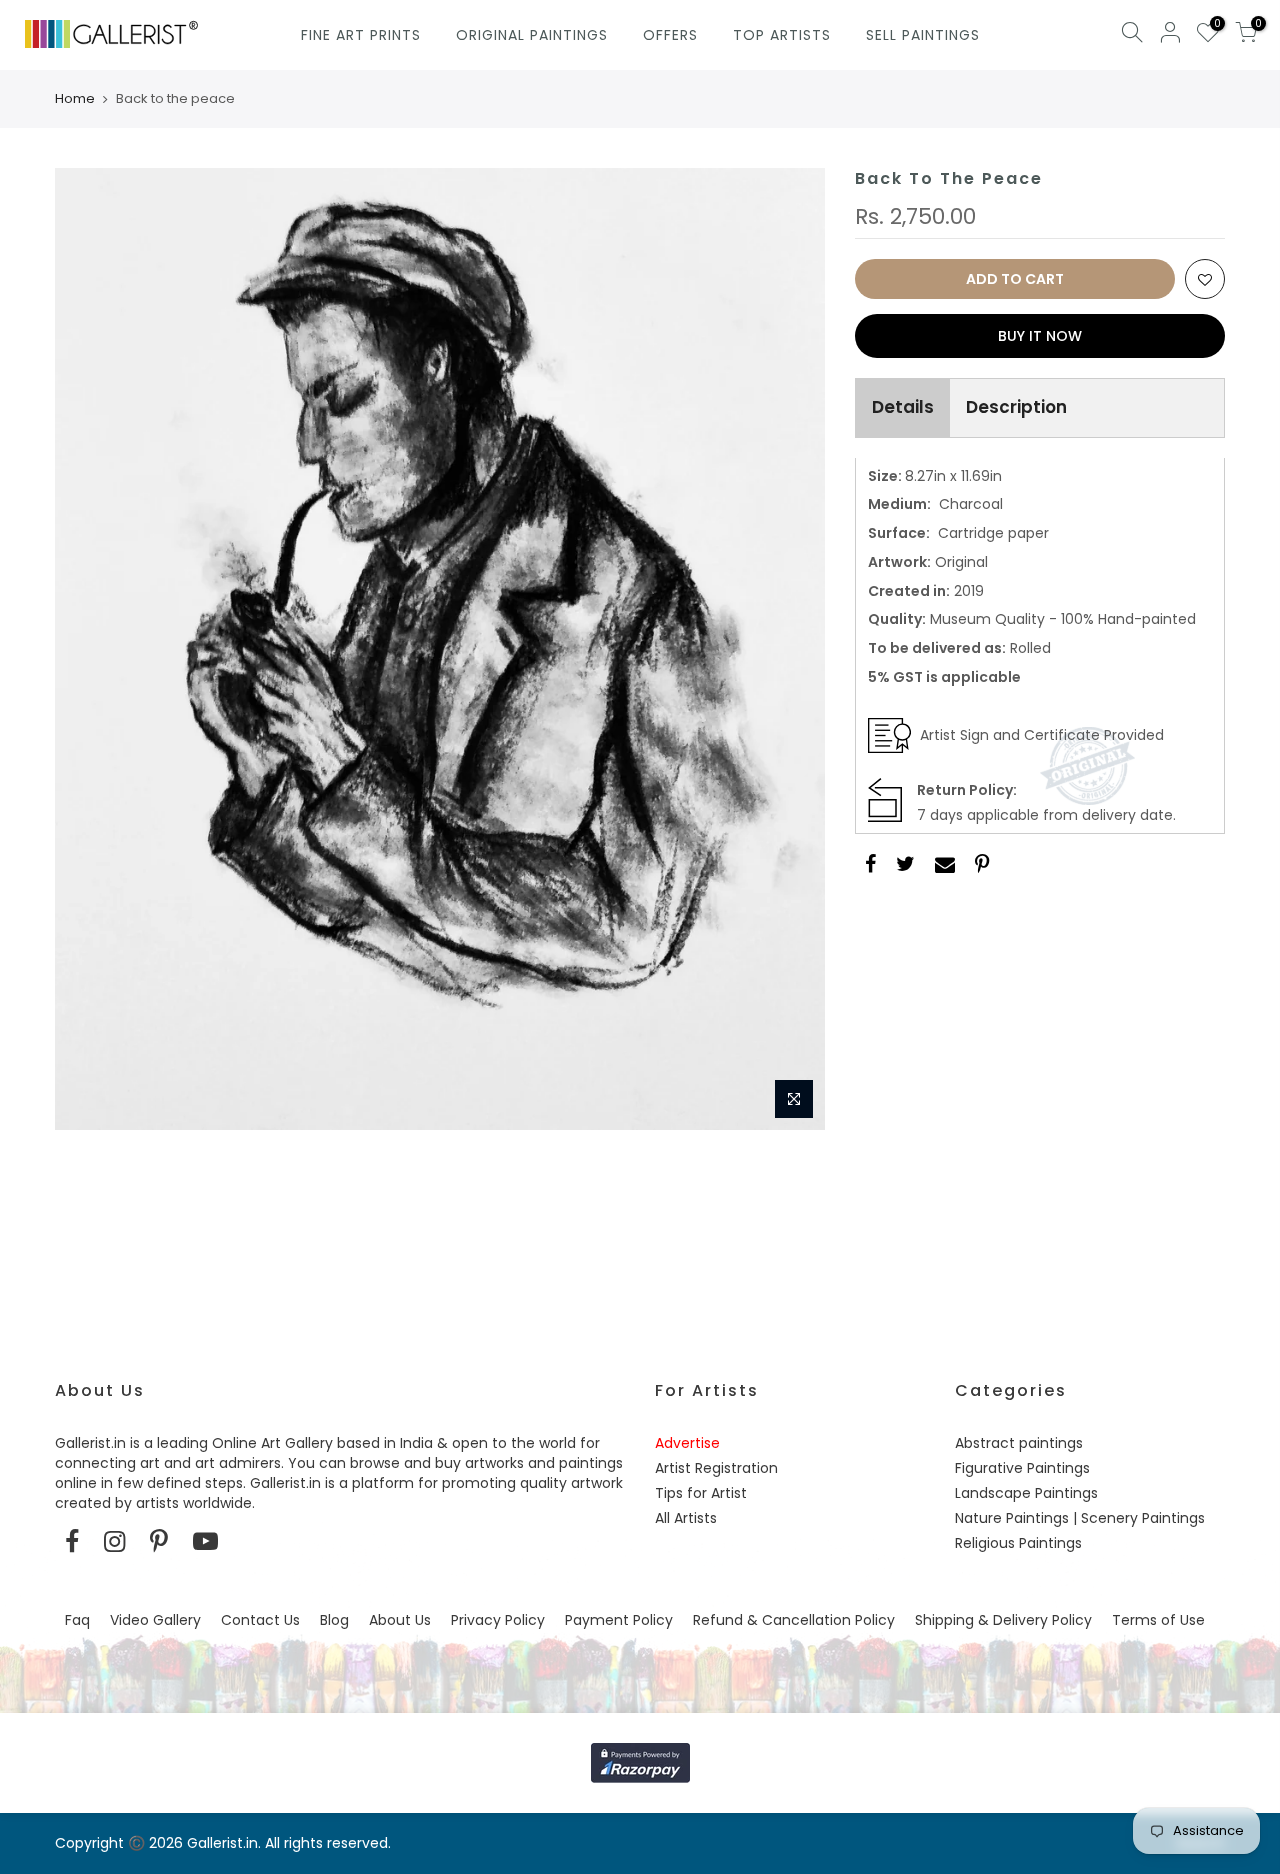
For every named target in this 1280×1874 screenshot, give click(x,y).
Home (75, 99)
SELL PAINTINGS (923, 35)
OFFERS (670, 35)
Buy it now (1040, 336)
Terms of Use (1158, 1620)
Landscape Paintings (1026, 1493)
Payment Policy (619, 1620)
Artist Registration (716, 1468)
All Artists (686, 1518)
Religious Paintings (1018, 1543)
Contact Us (260, 1620)
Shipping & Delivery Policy (1003, 1620)
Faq (77, 1620)
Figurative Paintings (1022, 1468)
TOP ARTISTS (782, 35)
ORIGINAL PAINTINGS (532, 35)
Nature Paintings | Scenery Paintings (1080, 1518)
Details (903, 407)
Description (1016, 407)
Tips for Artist (701, 1493)
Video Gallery (155, 1620)
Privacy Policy (498, 1620)
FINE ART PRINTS (361, 35)
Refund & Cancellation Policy (794, 1620)
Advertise (687, 1443)
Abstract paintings (1019, 1443)
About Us (400, 1620)
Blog (334, 1620)
